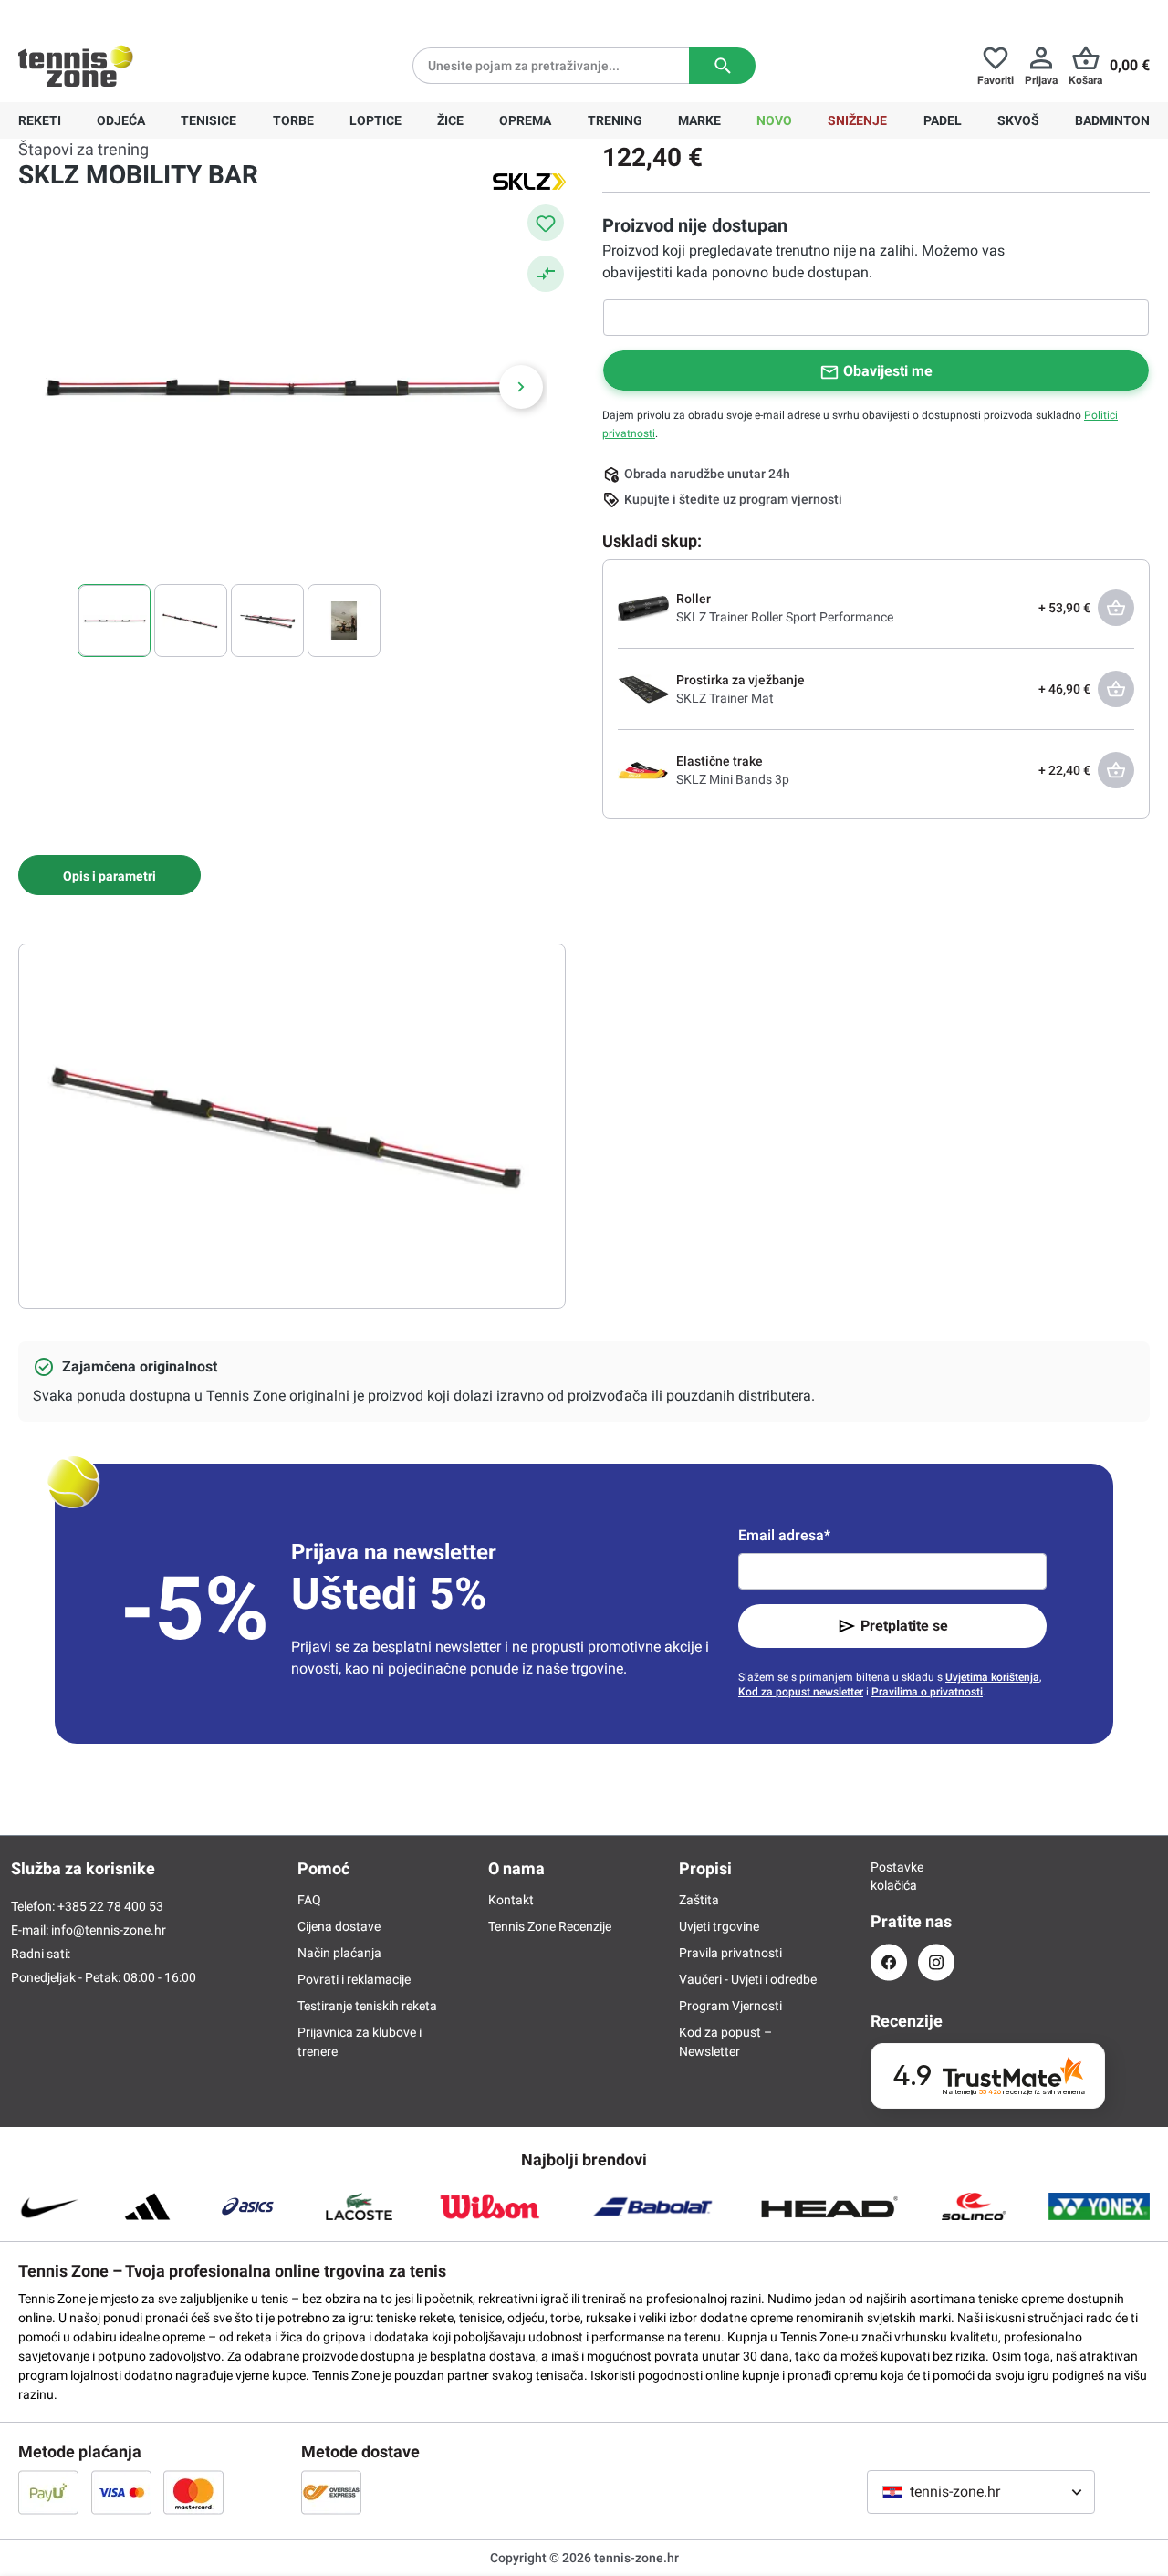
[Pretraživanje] (722, 66)
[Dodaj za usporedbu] (546, 274)
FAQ (309, 1900)
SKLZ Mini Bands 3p (733, 779)
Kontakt (511, 1900)
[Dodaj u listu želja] (546, 223)
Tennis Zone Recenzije (550, 1926)
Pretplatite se (904, 1626)
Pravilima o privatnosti (927, 1692)
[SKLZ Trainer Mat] (643, 688)
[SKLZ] (529, 181)
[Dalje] (521, 387)
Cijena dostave (339, 1926)
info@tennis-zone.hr (109, 1930)
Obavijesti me (888, 371)
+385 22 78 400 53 (132, 15)
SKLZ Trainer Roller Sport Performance (785, 617)
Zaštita (699, 1900)
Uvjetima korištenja (992, 1677)
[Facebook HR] (889, 1962)
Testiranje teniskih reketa (367, 2006)
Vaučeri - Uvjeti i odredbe (748, 1979)
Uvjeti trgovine (719, 1926)
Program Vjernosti (730, 2006)
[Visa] (121, 2492)
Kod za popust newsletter (801, 1692)
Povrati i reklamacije (354, 1979)
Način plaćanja (339, 1953)
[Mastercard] (193, 2492)
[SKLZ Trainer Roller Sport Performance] (643, 607)
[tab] (109, 875)
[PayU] (48, 2492)
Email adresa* (784, 1535)
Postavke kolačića (889, 1876)
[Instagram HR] (936, 1962)
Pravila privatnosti (730, 1953)
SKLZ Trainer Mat (725, 698)
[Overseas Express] (331, 2492)
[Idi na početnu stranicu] (76, 66)
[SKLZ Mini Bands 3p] (643, 769)
